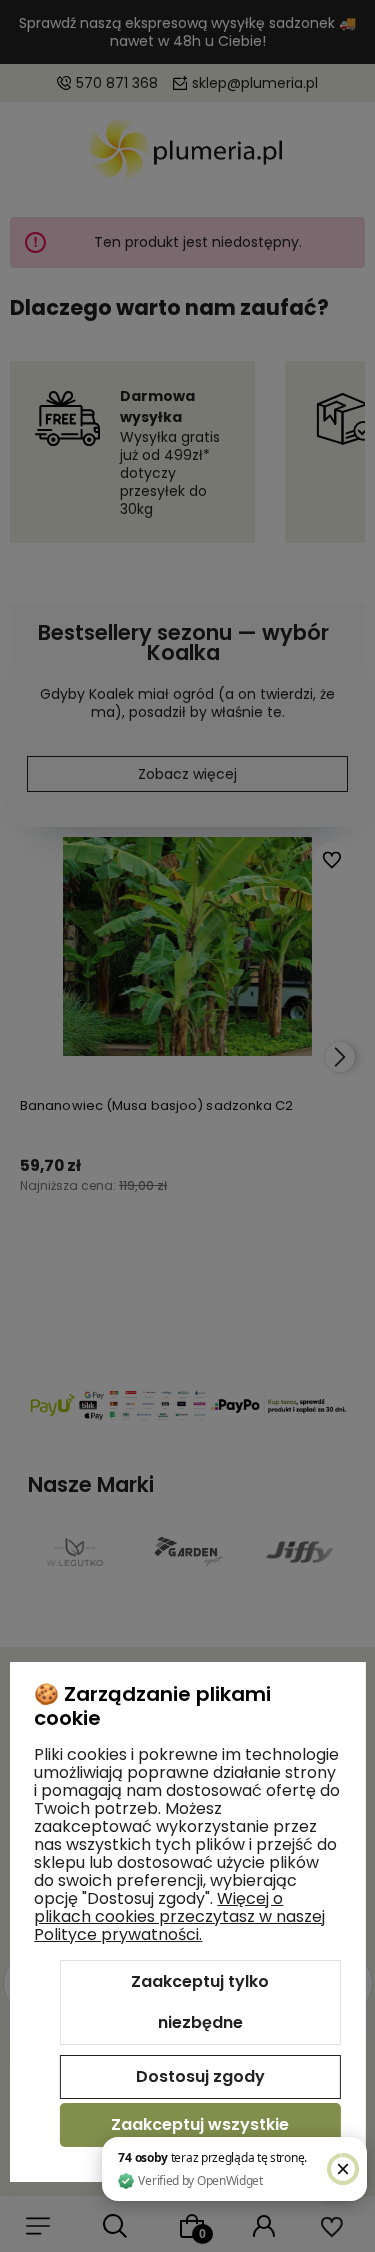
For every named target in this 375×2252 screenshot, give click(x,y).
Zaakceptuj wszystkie (200, 2124)
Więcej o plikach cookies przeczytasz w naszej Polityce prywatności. (179, 1916)
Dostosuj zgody (200, 2076)
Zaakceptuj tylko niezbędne (200, 2002)
